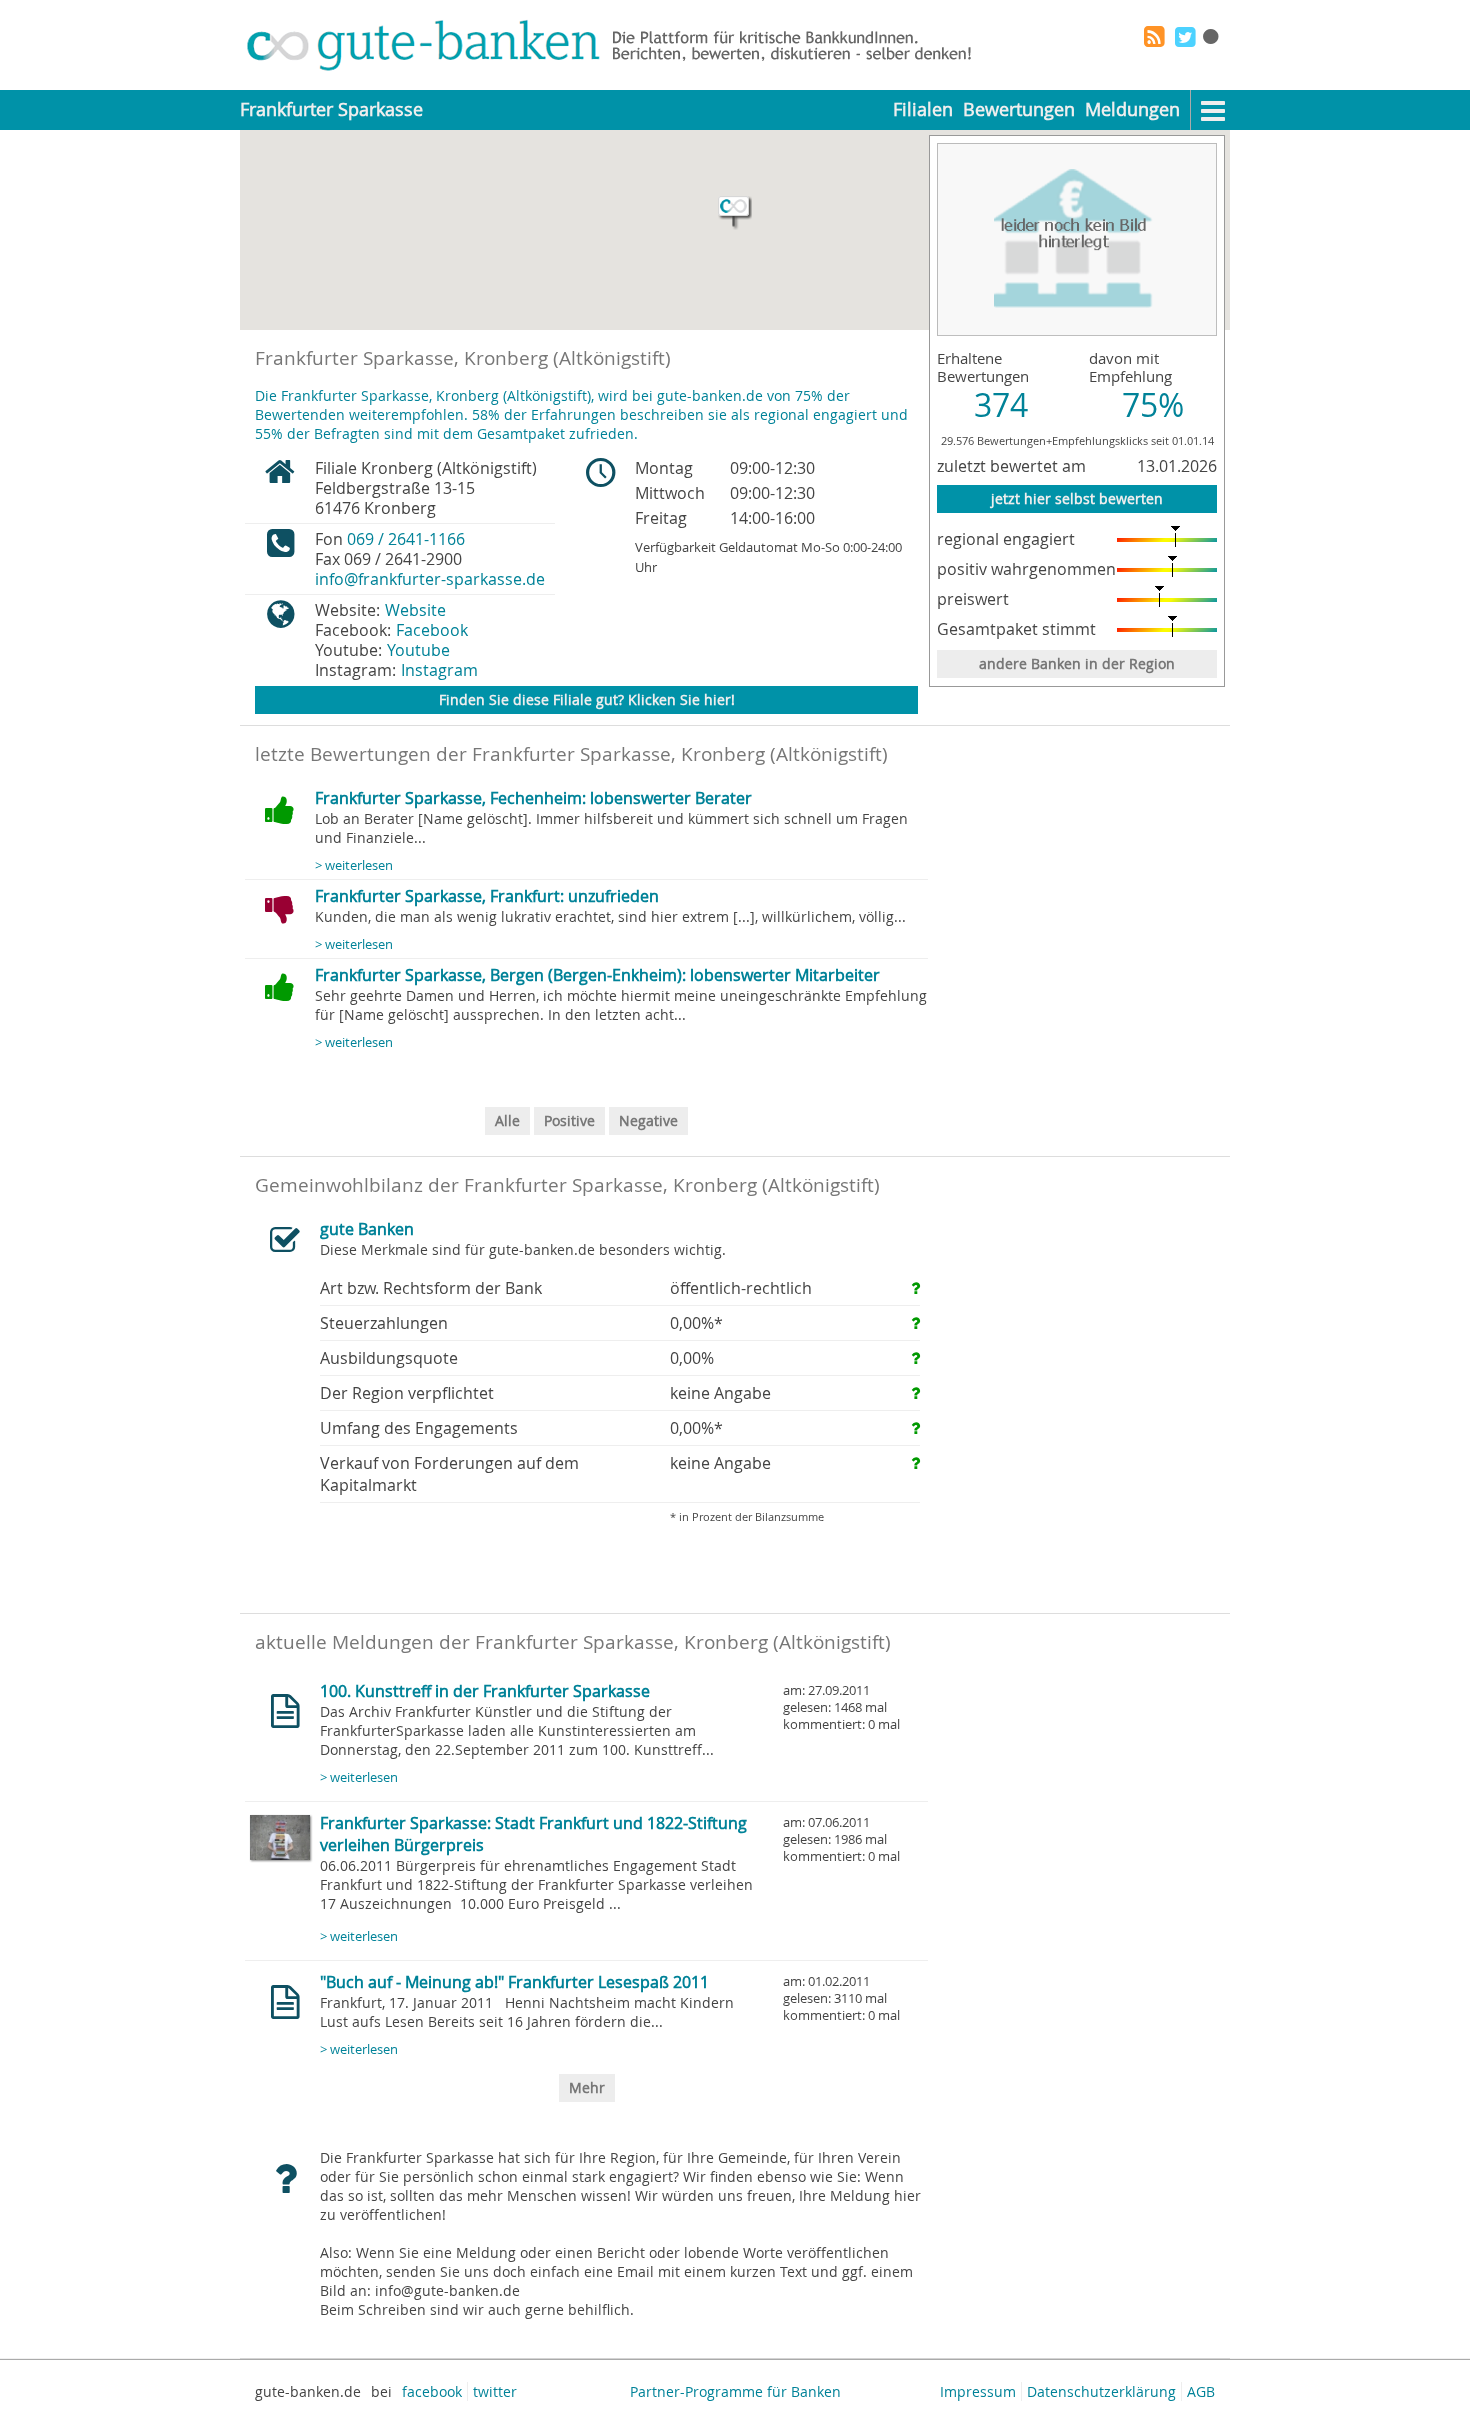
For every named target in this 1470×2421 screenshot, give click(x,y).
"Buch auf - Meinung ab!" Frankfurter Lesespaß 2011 (514, 1982)
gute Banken (367, 1229)
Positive (569, 1120)
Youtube (418, 650)
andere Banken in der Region (1077, 663)
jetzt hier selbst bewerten (1077, 498)
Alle (507, 1120)
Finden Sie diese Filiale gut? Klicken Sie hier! (587, 699)
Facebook (432, 630)
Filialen (923, 109)
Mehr (587, 2087)
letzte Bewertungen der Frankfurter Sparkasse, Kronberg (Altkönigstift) (571, 754)
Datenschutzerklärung (1101, 2391)
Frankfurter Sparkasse (331, 109)
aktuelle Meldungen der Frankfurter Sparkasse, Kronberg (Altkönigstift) (573, 1642)
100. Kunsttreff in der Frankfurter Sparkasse (485, 1691)
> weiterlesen (354, 865)
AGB (1201, 2391)
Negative (648, 1120)
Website (415, 610)
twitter (495, 2391)
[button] (735, 213)
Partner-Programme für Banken (735, 2391)
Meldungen (1132, 109)
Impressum (978, 2391)
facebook (432, 2391)
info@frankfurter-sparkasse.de (430, 579)
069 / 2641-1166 (406, 539)
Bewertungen (1019, 109)
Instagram (439, 670)
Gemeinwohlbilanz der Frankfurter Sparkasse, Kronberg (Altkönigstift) (567, 1185)
